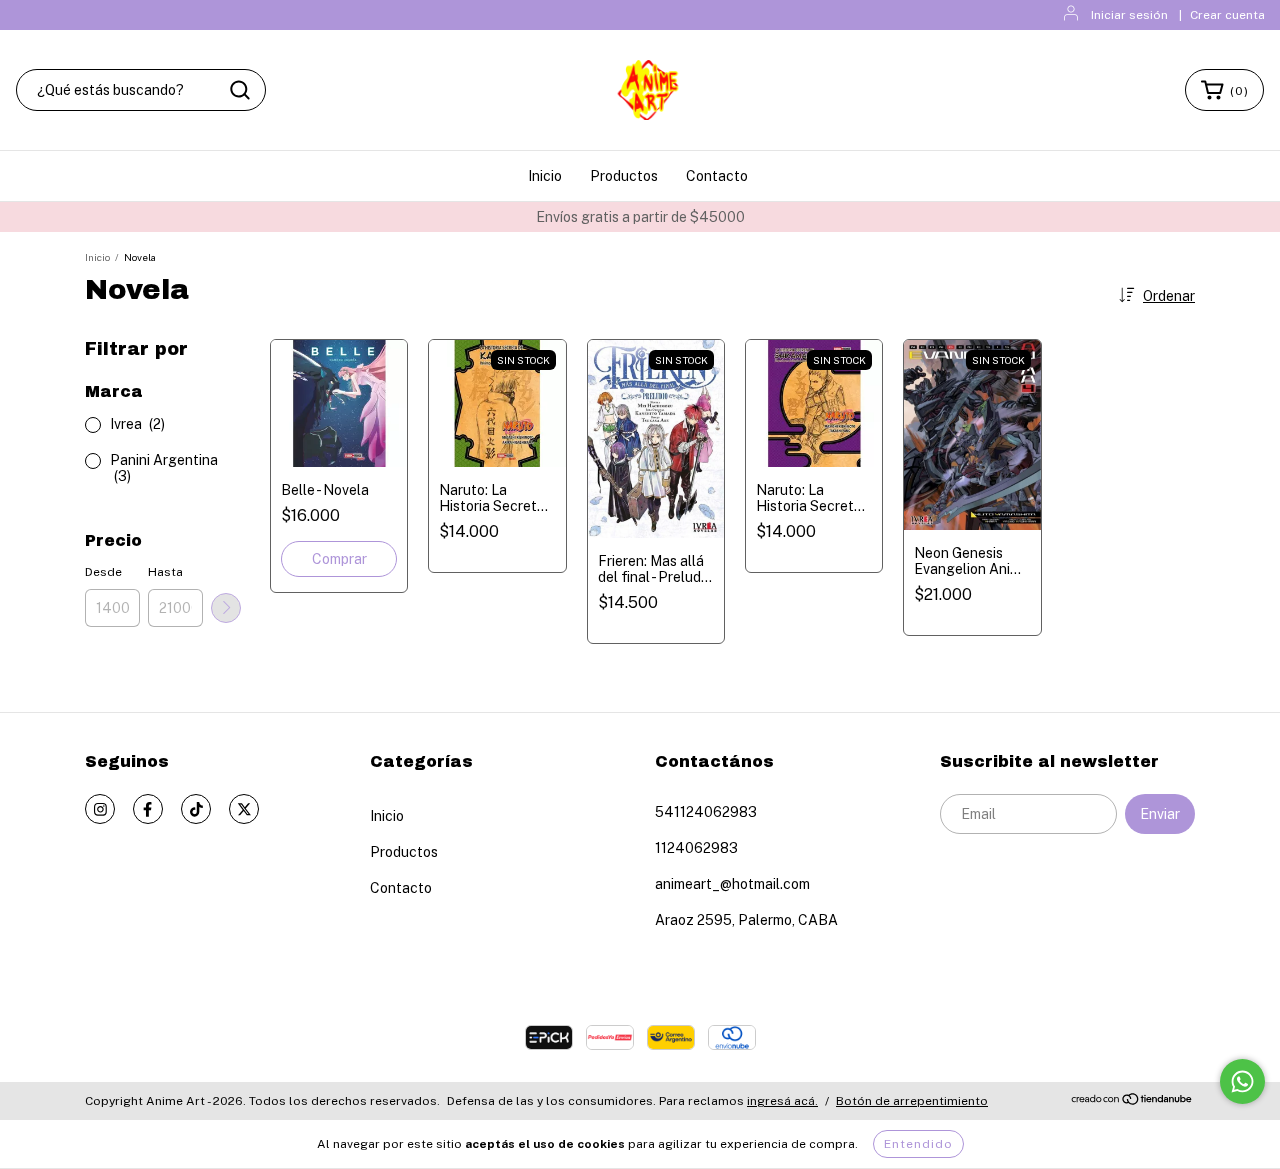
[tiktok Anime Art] (196, 809)
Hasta (165, 572)
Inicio (545, 176)
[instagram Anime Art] (100, 809)
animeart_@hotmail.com (732, 884)
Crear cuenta (1227, 15)
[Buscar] (240, 90)
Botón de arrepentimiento (912, 1101)
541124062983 (706, 812)
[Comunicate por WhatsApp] (1242, 1081)
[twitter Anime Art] (244, 809)
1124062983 (696, 848)
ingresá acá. (782, 1101)
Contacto (717, 176)
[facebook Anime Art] (148, 809)
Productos (624, 176)
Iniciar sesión (1129, 15)
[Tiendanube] (1132, 1102)
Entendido (918, 1144)
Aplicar (226, 608)
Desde (103, 572)
